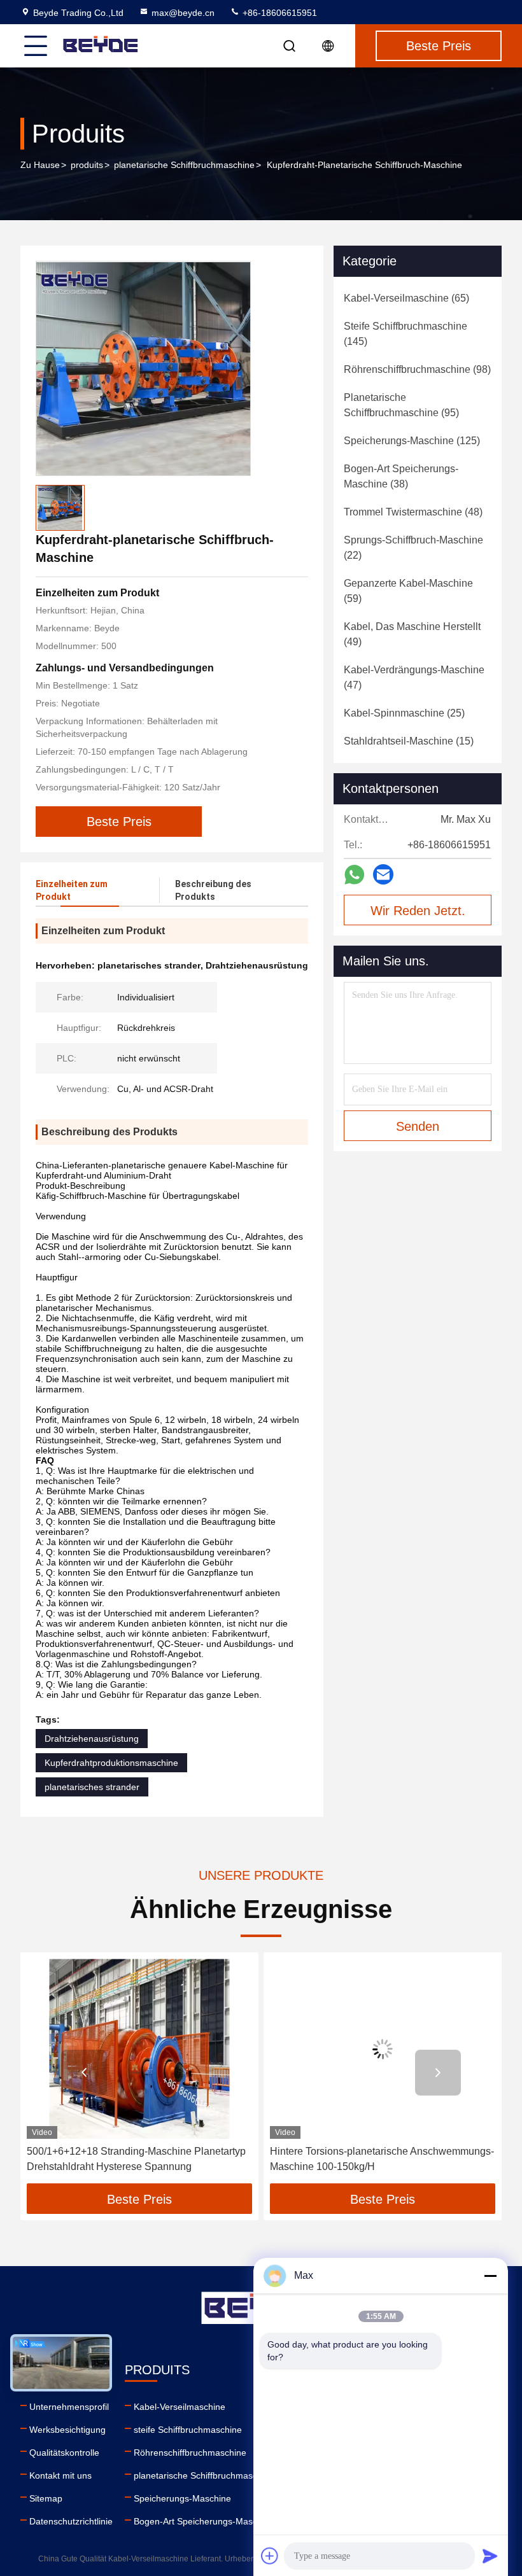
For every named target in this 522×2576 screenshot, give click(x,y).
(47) (414, 677)
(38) (401, 476)
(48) (413, 512)
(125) (412, 441)
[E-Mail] (383, 874)
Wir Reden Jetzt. (418, 911)
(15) (409, 741)
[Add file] (270, 2556)
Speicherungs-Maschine (182, 2498)
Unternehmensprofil (69, 2407)
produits (87, 165)
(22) (413, 548)
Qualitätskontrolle (64, 2453)
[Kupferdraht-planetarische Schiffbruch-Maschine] (143, 368)
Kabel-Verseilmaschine (180, 2407)
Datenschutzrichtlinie (71, 2521)
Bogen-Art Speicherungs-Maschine (204, 2521)
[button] (84, 2073)
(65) (406, 298)
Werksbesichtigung (67, 2430)
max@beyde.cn (183, 13)
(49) (412, 634)
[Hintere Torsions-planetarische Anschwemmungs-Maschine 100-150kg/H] (383, 2049)
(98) (417, 369)
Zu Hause (40, 165)
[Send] (490, 2556)
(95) (401, 405)
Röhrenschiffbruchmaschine (190, 2453)
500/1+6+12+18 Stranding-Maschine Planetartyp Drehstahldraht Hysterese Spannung (136, 2159)
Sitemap (46, 2498)
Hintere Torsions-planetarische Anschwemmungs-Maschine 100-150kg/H (382, 2159)
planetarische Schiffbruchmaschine (184, 165)
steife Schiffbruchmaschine (188, 2430)
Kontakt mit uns (60, 2475)
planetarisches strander (92, 1787)
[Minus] (490, 2276)
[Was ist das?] (354, 875)
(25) (404, 713)
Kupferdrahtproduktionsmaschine (111, 1763)
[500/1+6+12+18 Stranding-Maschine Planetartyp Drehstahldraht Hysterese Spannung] (139, 2049)
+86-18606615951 (279, 13)
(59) (408, 591)
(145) (406, 334)
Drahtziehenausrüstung (92, 1739)
